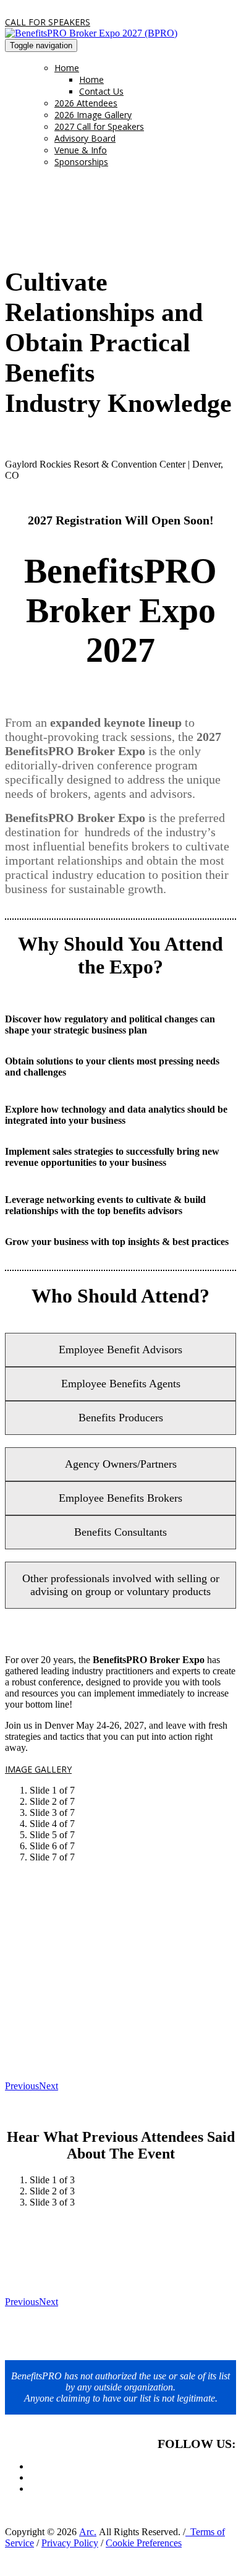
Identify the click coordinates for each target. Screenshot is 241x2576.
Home (67, 68)
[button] (48, 22)
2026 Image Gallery (93, 115)
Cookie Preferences (144, 2543)
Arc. (88, 2532)
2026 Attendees (86, 103)
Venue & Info (81, 150)
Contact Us (101, 91)
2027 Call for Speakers (99, 126)
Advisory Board (85, 138)
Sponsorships (81, 162)
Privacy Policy (70, 2543)
